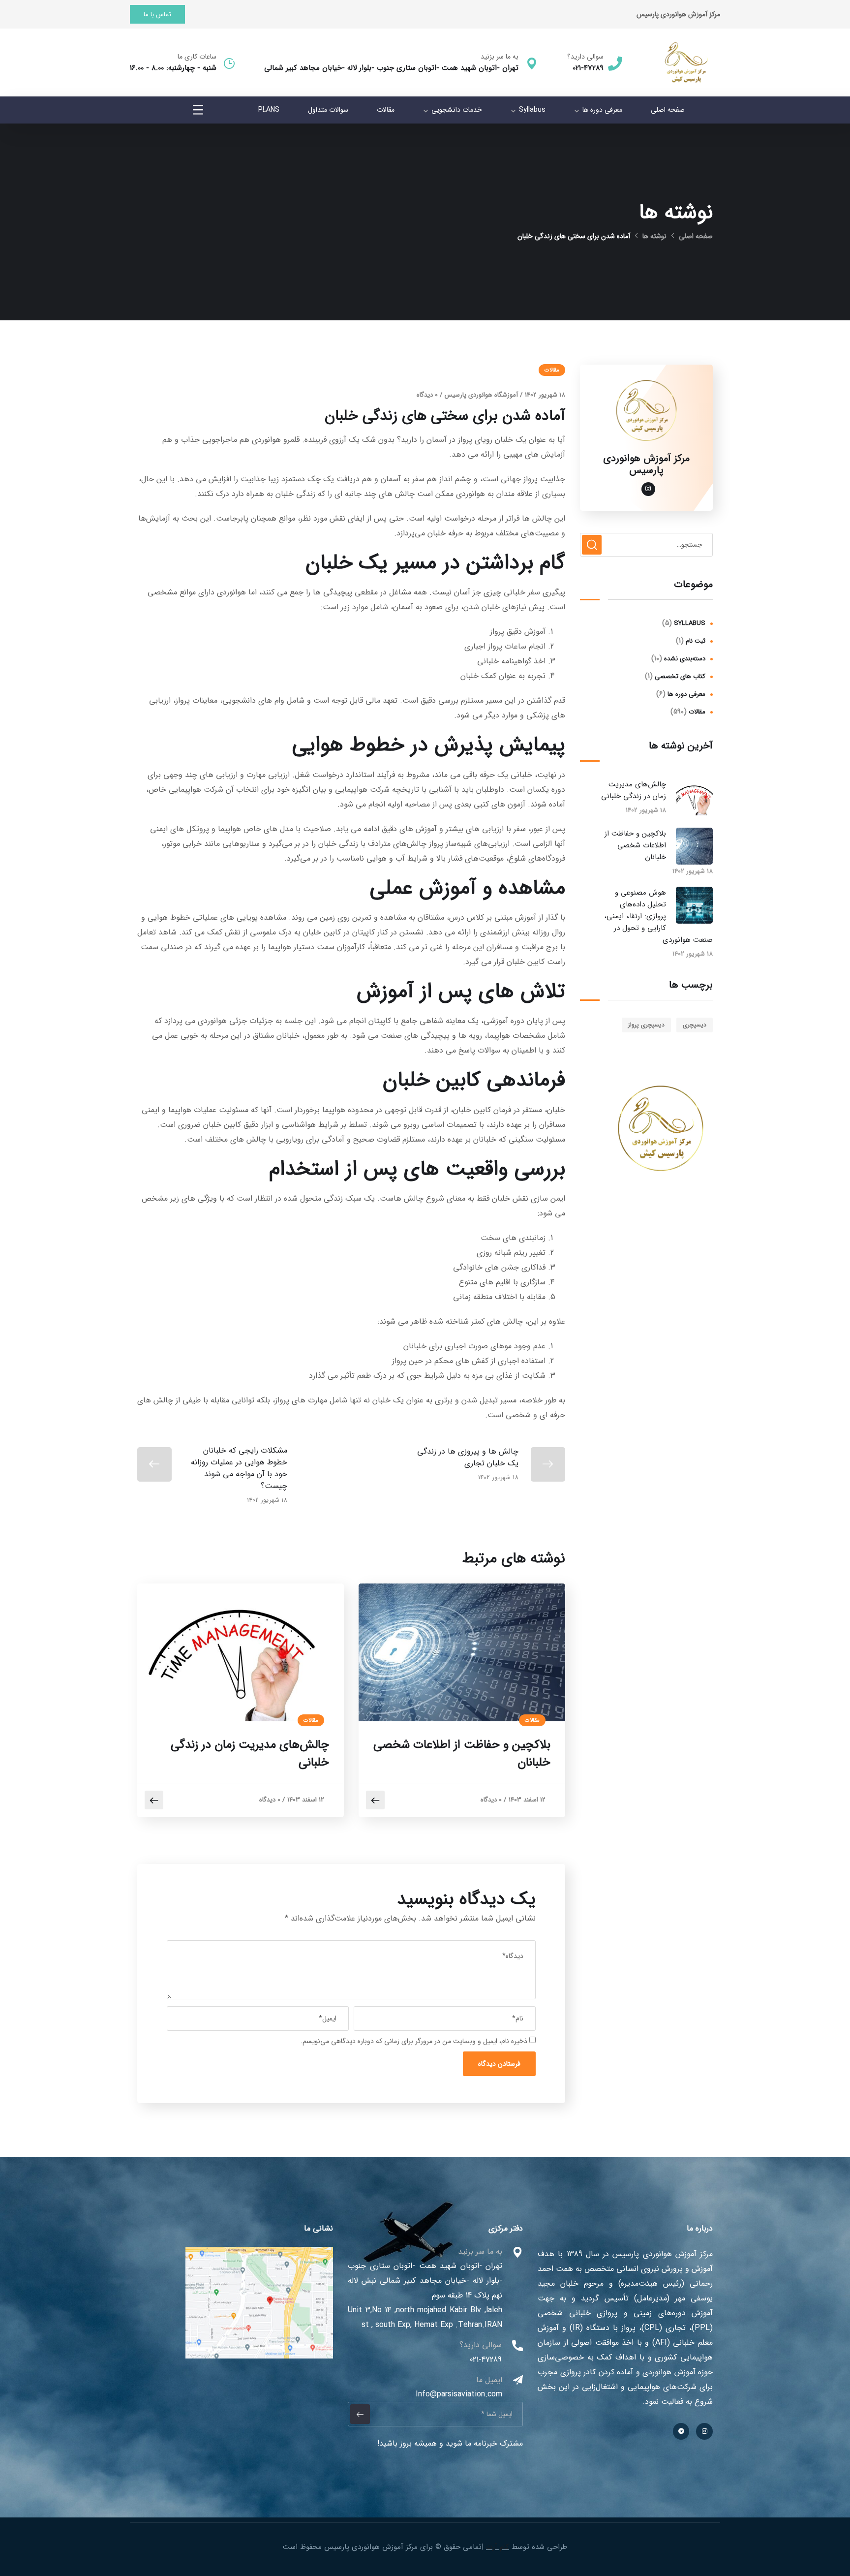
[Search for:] (646, 544)
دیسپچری (695, 1025)
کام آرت (498, 2547)
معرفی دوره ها (602, 110)
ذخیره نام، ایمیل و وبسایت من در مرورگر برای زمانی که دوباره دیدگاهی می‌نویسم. (414, 2041)
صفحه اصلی (668, 110)
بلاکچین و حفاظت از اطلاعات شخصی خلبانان (462, 1754)
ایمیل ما (489, 2380)
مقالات (386, 110)
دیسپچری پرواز (646, 1025)
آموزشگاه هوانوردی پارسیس (481, 395)
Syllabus (532, 110)
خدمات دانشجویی (457, 110)
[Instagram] (704, 2431)
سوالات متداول (328, 110)
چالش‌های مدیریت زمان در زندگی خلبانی (250, 1754)
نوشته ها (654, 236)
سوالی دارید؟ (585, 57)
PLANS (269, 110)
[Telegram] (681, 2431)
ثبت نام (696, 641)
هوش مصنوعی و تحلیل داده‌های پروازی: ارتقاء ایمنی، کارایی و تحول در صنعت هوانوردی (659, 916)
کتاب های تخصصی (680, 676)
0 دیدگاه (427, 395)
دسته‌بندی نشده (685, 659)
